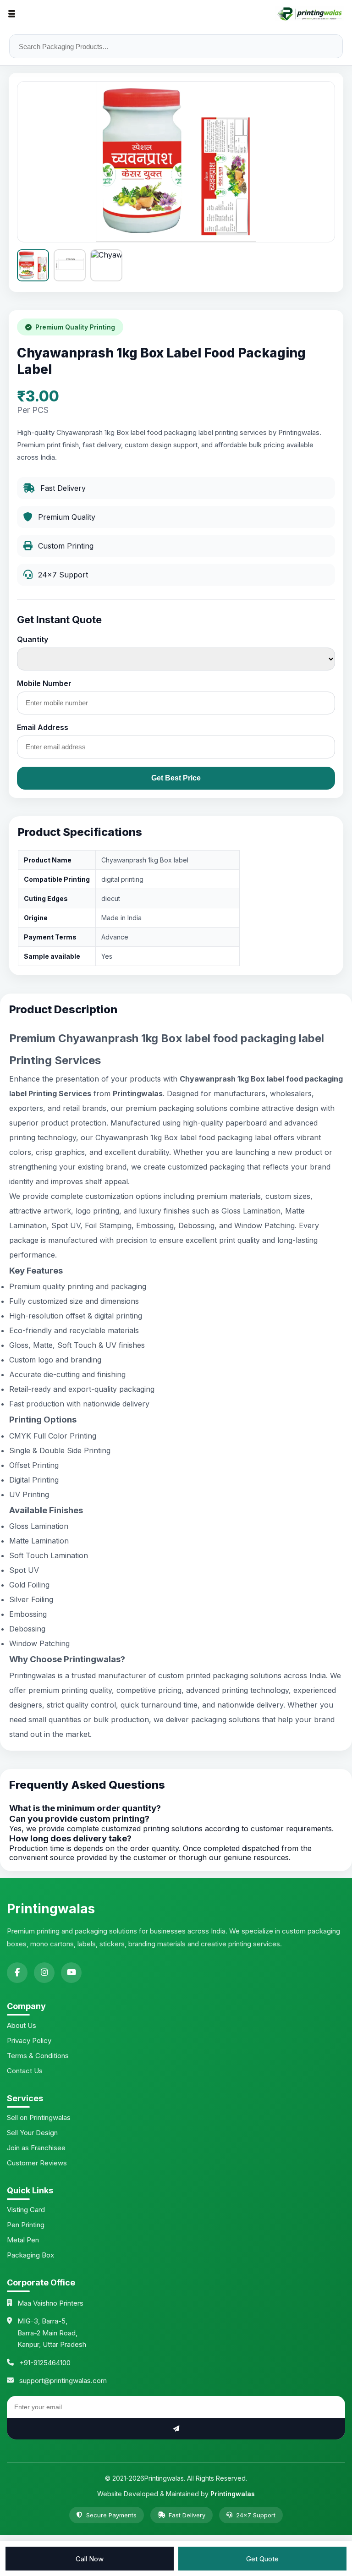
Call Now (90, 2559)
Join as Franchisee (36, 2148)
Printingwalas (233, 2494)
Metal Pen (23, 2240)
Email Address (43, 727)
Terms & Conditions (38, 2056)
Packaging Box (30, 2255)
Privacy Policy (29, 2040)
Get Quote (262, 2559)
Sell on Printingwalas (39, 2117)
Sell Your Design (32, 2133)
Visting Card (26, 2210)
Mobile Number (44, 683)
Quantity (33, 639)
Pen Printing (26, 2225)
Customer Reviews (37, 2163)
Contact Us (25, 2071)
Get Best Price (176, 778)
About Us (22, 2025)
